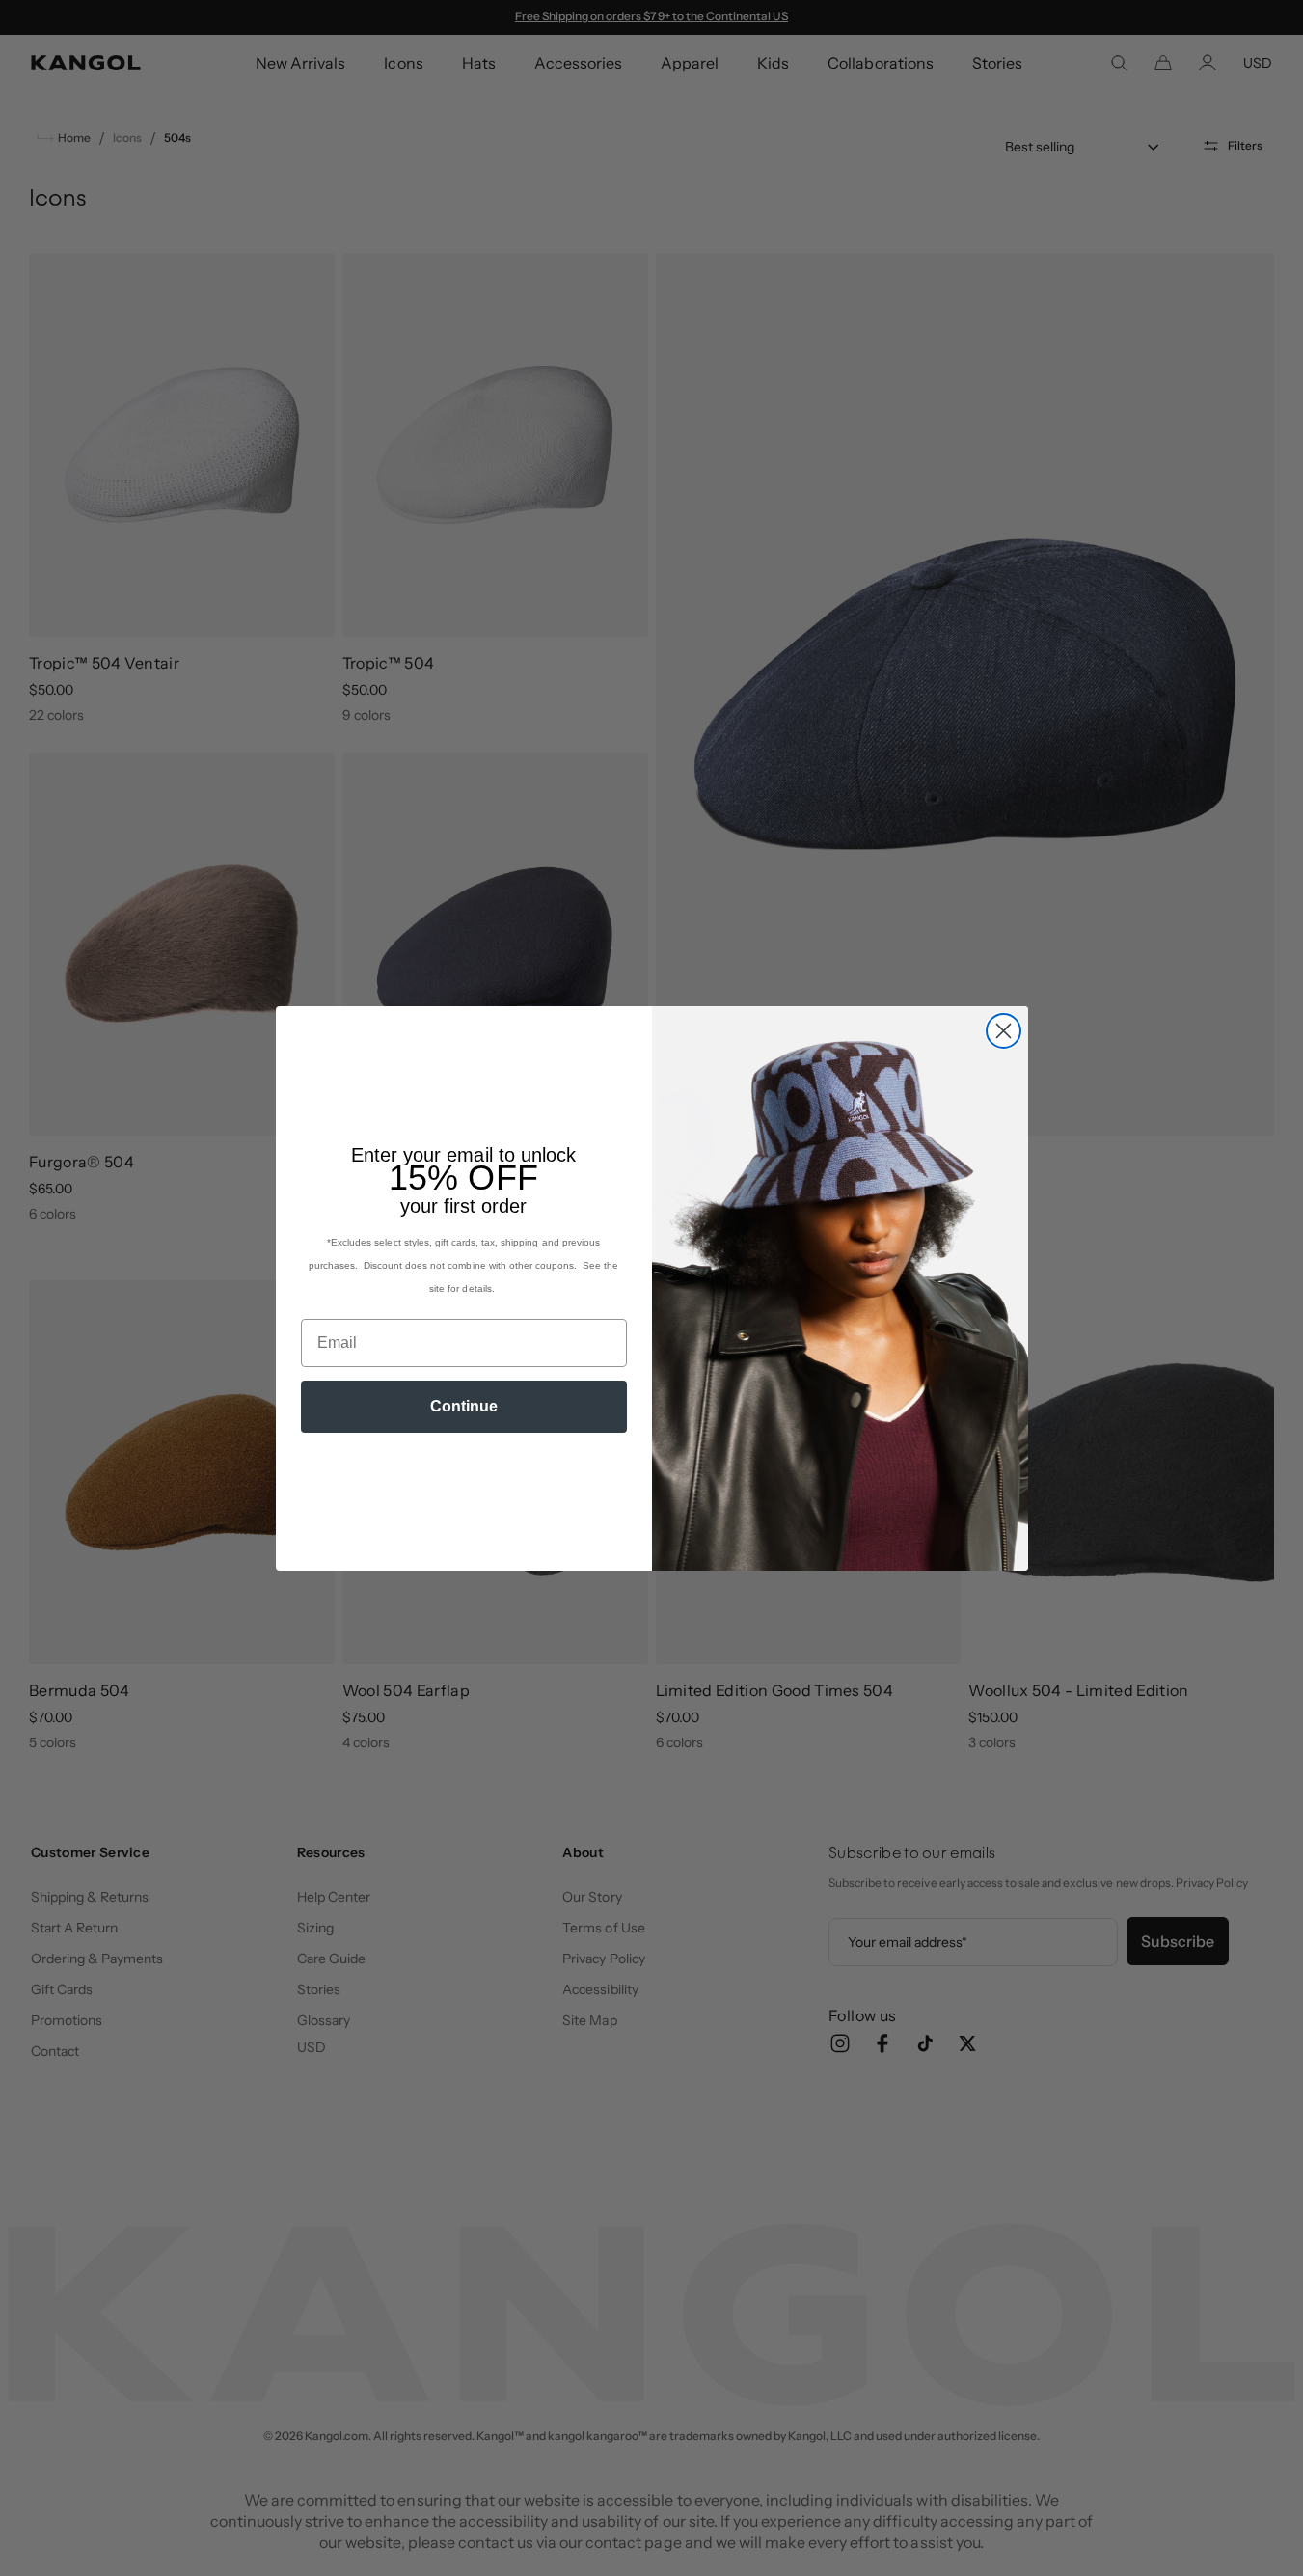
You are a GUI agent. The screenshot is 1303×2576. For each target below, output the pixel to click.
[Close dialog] (1004, 1031)
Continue (464, 1406)
